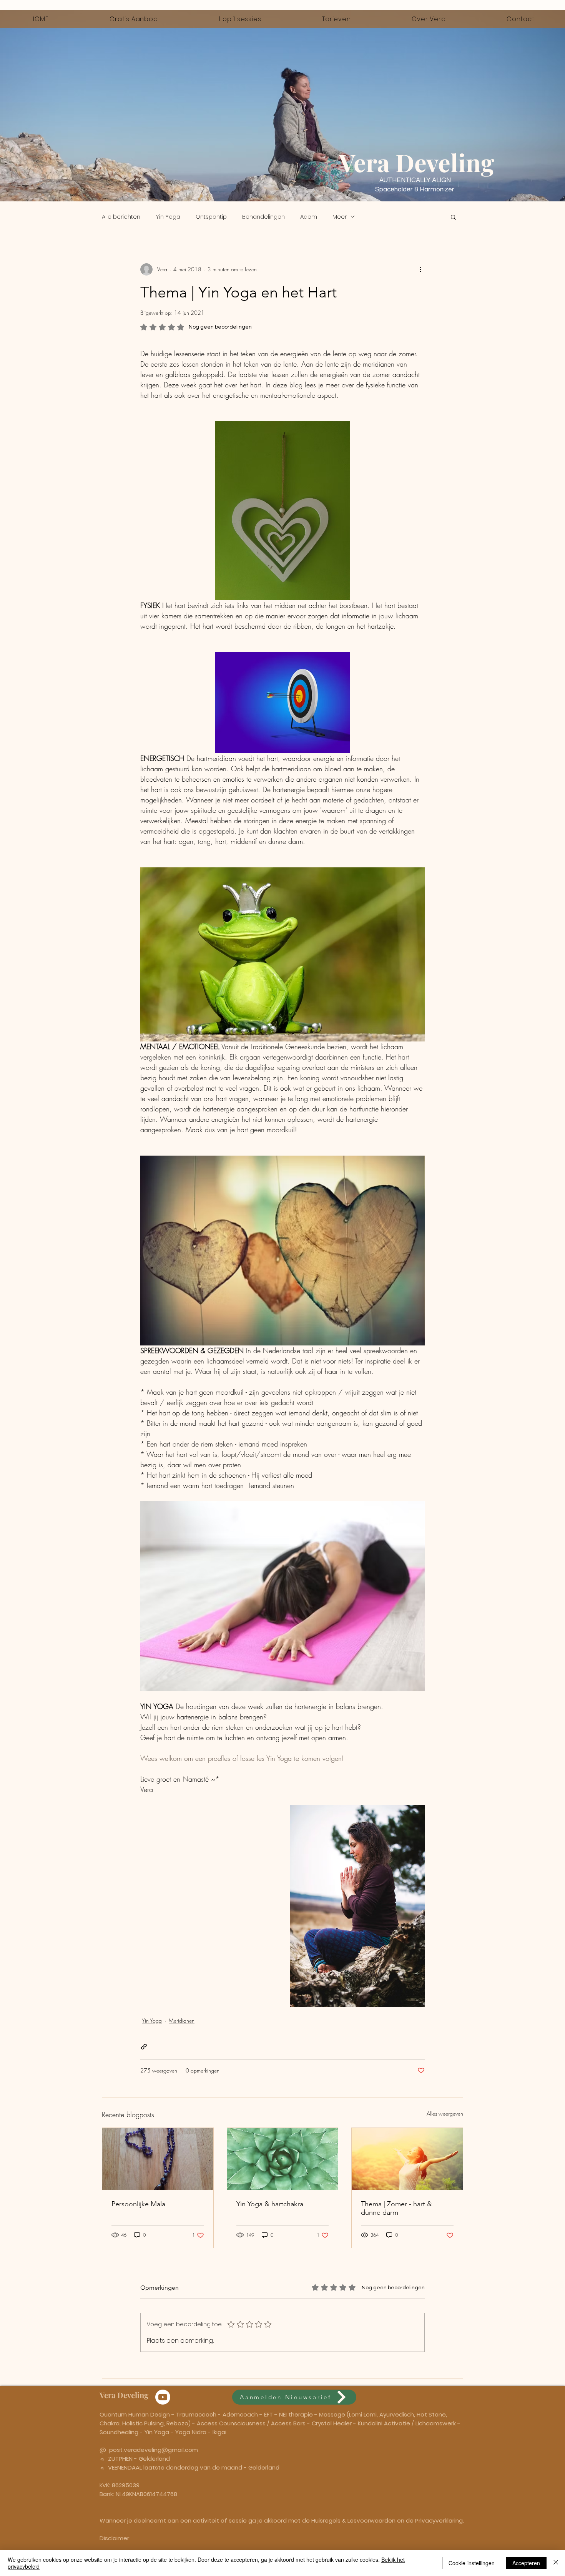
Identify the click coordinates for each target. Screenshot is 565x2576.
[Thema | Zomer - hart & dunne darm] (407, 2159)
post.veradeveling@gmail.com (154, 2450)
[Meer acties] (420, 269)
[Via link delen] (144, 2047)
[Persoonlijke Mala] (158, 2159)
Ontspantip (211, 217)
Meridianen (182, 2020)
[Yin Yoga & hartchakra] (283, 2159)
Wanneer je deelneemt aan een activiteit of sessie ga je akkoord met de (205, 2520)
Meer (340, 217)
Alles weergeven (445, 2113)
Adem (309, 217)
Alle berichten (121, 217)
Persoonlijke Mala (138, 2204)
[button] (453, 217)
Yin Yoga (168, 217)
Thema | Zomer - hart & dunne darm (396, 2208)
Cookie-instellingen (472, 2563)
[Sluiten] (556, 2563)
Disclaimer (114, 2538)
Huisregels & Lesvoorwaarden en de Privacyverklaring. (388, 2520)
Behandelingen (263, 217)
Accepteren (526, 2563)
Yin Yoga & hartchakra (270, 2204)
